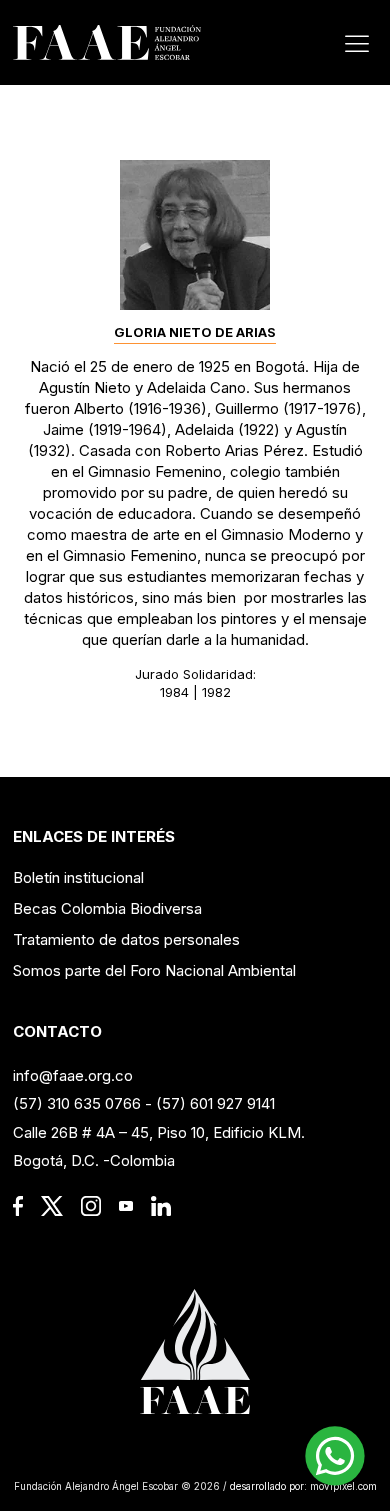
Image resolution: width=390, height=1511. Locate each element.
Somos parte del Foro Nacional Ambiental (154, 970)
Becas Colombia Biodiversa (107, 908)
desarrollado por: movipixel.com (302, 1486)
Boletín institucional (78, 877)
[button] (335, 1456)
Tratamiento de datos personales (126, 939)
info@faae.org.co (73, 1075)
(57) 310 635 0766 (77, 1103)
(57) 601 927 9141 (215, 1103)
